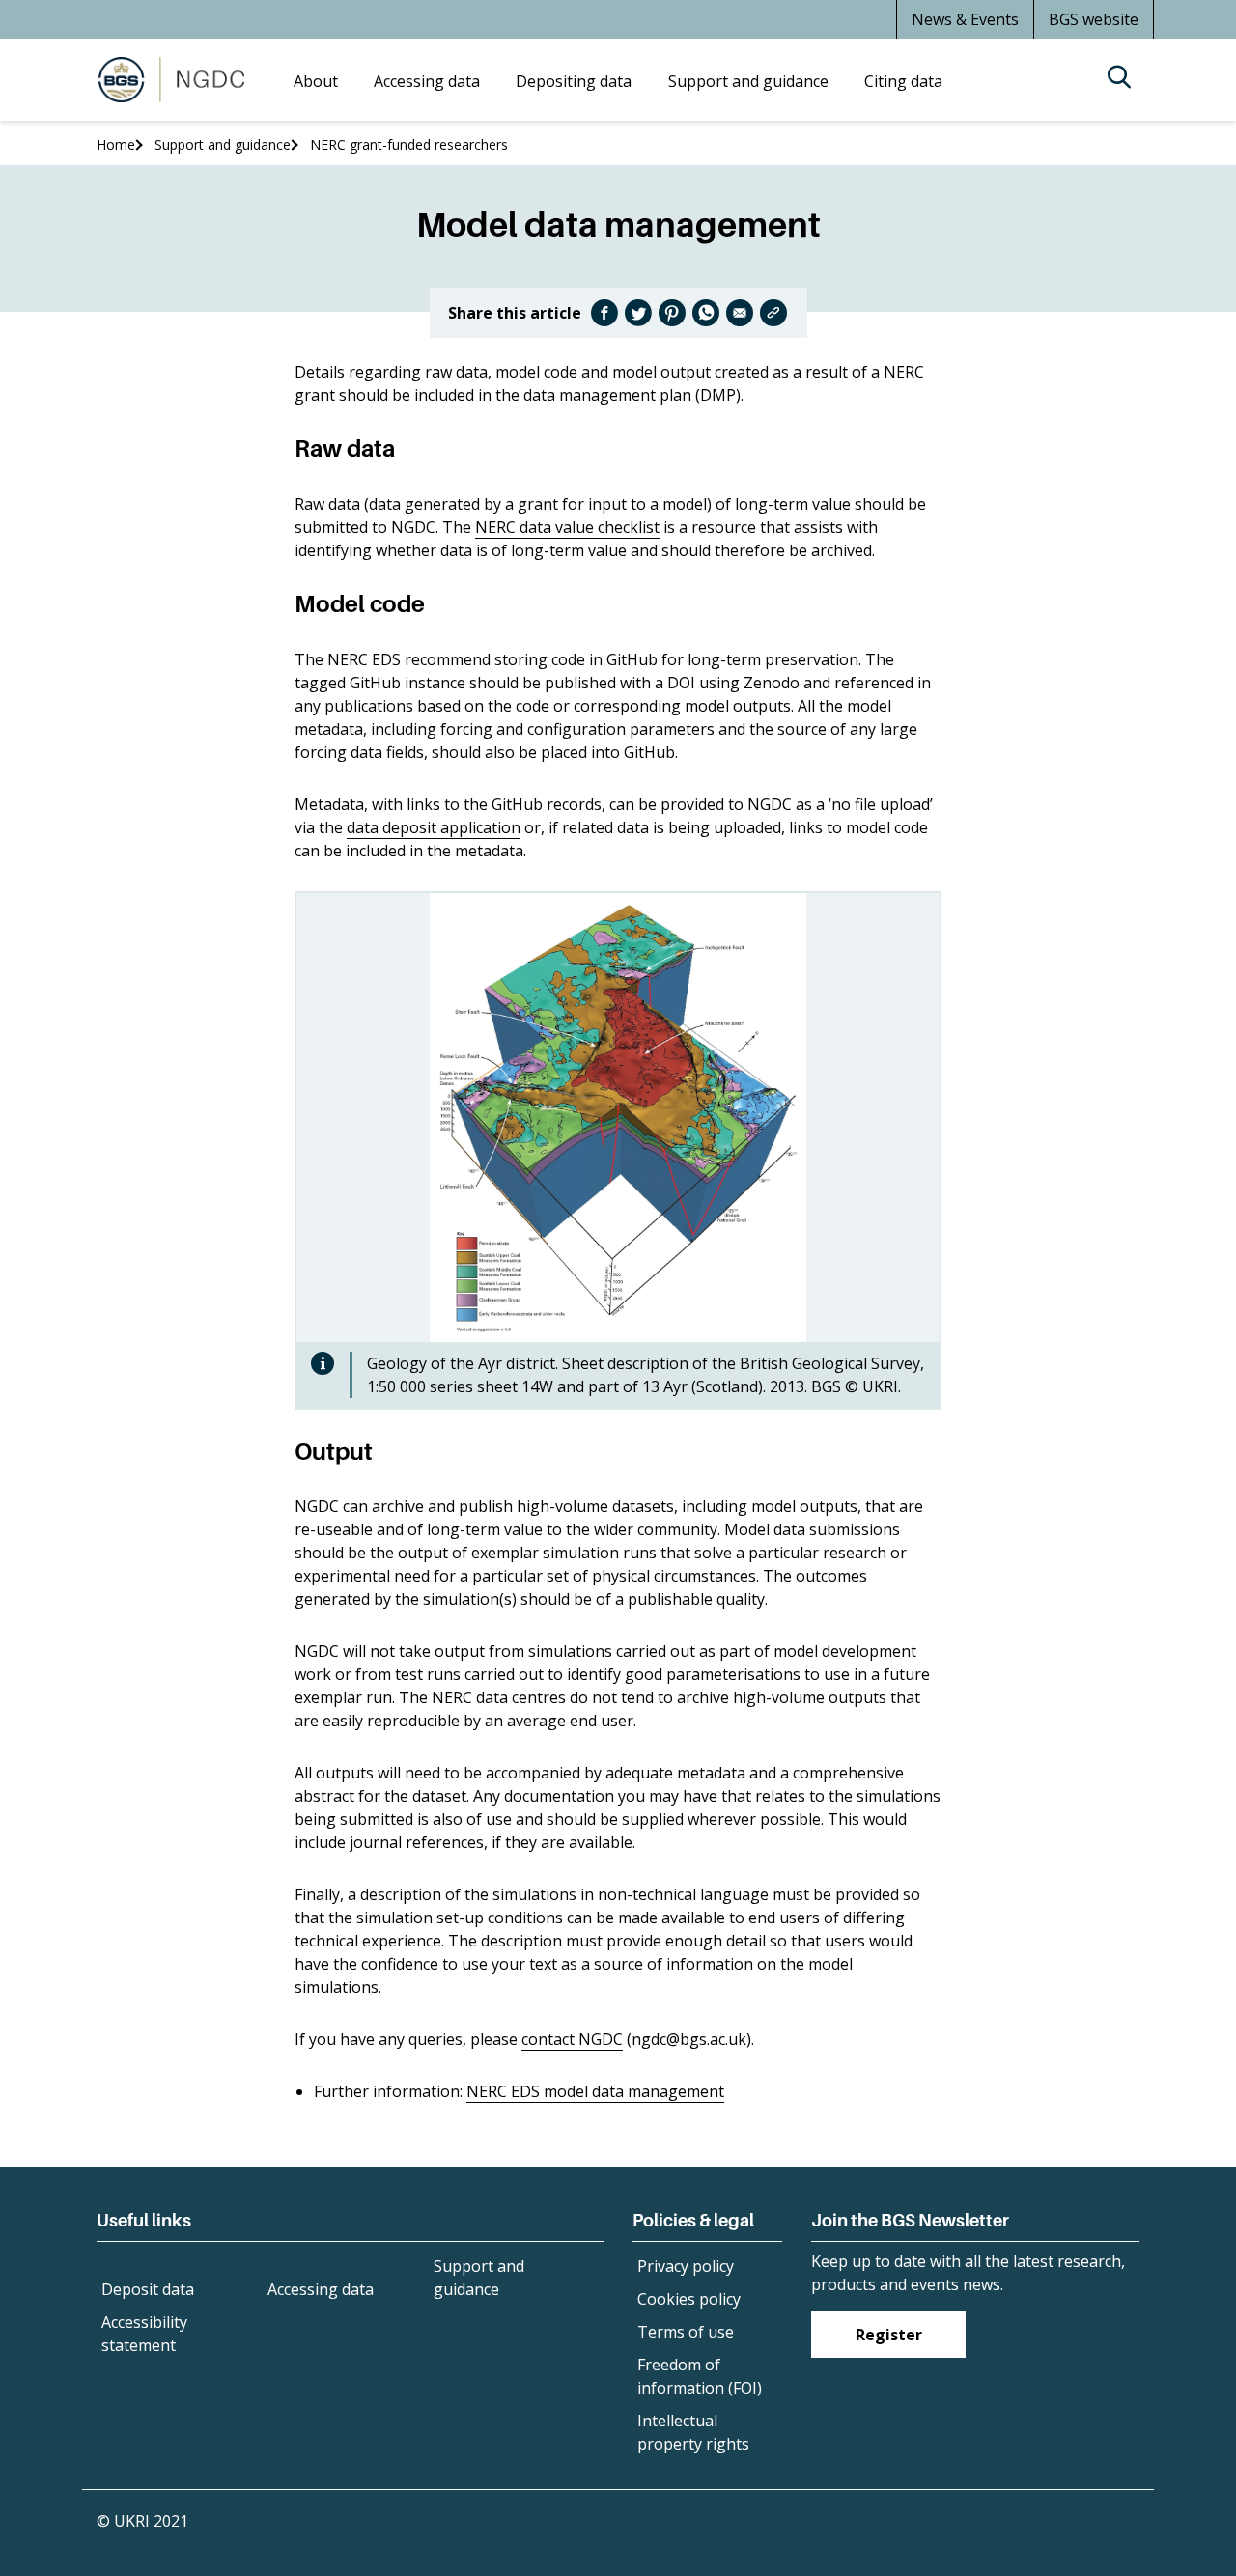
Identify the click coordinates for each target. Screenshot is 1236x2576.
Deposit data (148, 2289)
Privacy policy (686, 2266)
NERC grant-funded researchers (409, 144)
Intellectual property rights (693, 2432)
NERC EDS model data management (595, 2091)
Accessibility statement (144, 2334)
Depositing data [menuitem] (574, 81)
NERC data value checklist (567, 527)
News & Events (965, 19)
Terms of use (686, 2332)
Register (889, 2335)
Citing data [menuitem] (903, 81)
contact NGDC (572, 2039)
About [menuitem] (316, 81)
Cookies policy (689, 2299)
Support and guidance (223, 144)
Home (116, 144)
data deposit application (434, 827)
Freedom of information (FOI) (700, 2376)
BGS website (1094, 19)
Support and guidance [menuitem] (748, 81)
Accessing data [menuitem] (427, 81)
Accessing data (321, 2289)
